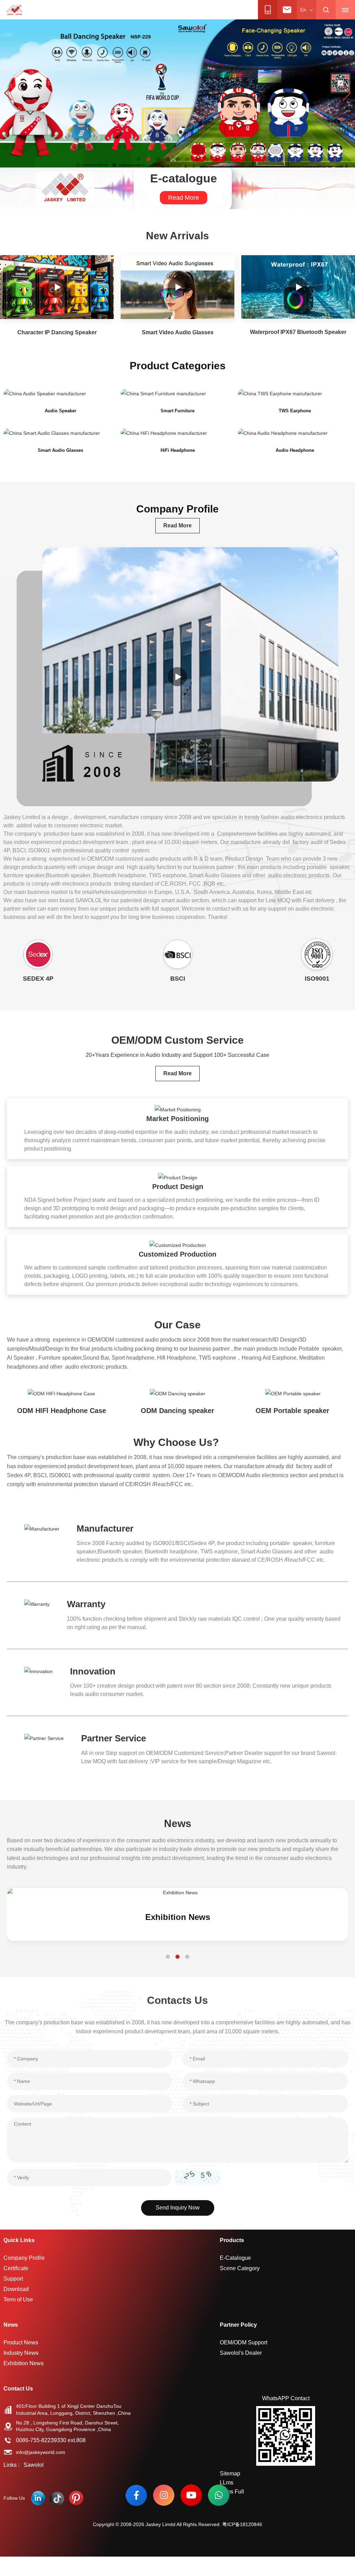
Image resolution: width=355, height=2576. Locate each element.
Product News (21, 2342)
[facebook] (136, 2495)
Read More (184, 198)
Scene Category (240, 2268)
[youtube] (191, 2495)
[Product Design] (178, 1177)
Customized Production (177, 1254)
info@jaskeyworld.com (41, 2452)
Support (13, 2279)
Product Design (178, 1187)
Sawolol (34, 2465)
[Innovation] (38, 1671)
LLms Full (232, 2492)
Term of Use (18, 2299)
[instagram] (164, 2495)
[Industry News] (177, 1893)
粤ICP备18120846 (242, 2524)
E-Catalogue (235, 2258)
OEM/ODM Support (244, 2342)
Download (16, 2289)
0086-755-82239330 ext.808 (51, 2440)
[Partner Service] (44, 1738)
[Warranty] (37, 1604)
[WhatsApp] (219, 2495)
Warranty (86, 1604)
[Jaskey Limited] (15, 10)
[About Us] (177, 677)
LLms (227, 2483)
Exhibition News (24, 2363)
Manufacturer (105, 1528)
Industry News (177, 1917)
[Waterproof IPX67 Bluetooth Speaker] (298, 287)
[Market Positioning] (178, 1109)
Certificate (16, 2268)
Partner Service (114, 1738)
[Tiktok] (57, 2498)
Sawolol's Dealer (241, 2353)
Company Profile (24, 2258)
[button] (139, 159)
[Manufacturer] (42, 1528)
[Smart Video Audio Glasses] (177, 287)
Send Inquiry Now (178, 2208)
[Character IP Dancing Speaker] (57, 287)
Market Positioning (177, 1119)
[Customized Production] (178, 1245)
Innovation (93, 1671)
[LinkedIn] (38, 2498)
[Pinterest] (76, 2498)
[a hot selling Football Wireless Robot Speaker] (177, 93)
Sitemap (230, 2474)
